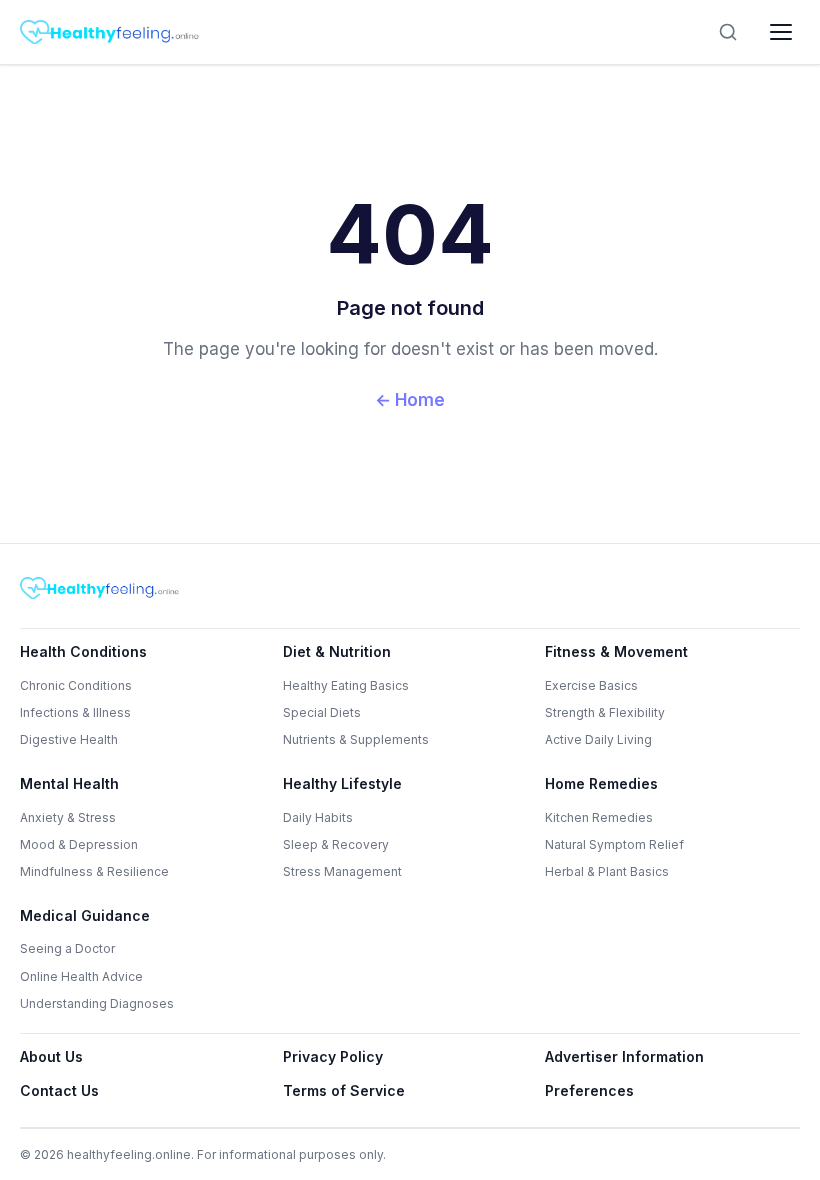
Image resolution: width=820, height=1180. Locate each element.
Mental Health (69, 783)
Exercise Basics (591, 685)
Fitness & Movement (616, 651)
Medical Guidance (85, 915)
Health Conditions (83, 651)
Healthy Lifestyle (342, 783)
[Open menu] (781, 32)
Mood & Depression (79, 844)
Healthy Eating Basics (346, 685)
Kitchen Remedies (599, 817)
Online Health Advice (81, 976)
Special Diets (322, 712)
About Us (51, 1056)
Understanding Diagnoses (97, 1003)
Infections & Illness (75, 712)
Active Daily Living (598, 739)
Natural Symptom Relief (614, 844)
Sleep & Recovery (336, 844)
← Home (410, 400)
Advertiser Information (624, 1056)
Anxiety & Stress (68, 817)
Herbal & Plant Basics (607, 871)
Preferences (589, 1090)
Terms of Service (344, 1090)
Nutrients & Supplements (356, 739)
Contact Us (59, 1090)
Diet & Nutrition (337, 651)
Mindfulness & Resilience (94, 871)
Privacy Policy (333, 1056)
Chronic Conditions (76, 685)
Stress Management (342, 871)
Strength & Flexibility (605, 712)
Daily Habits (318, 817)
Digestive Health (69, 739)
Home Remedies (601, 783)
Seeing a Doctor (67, 948)
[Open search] (728, 32)
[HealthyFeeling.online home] (110, 32)
